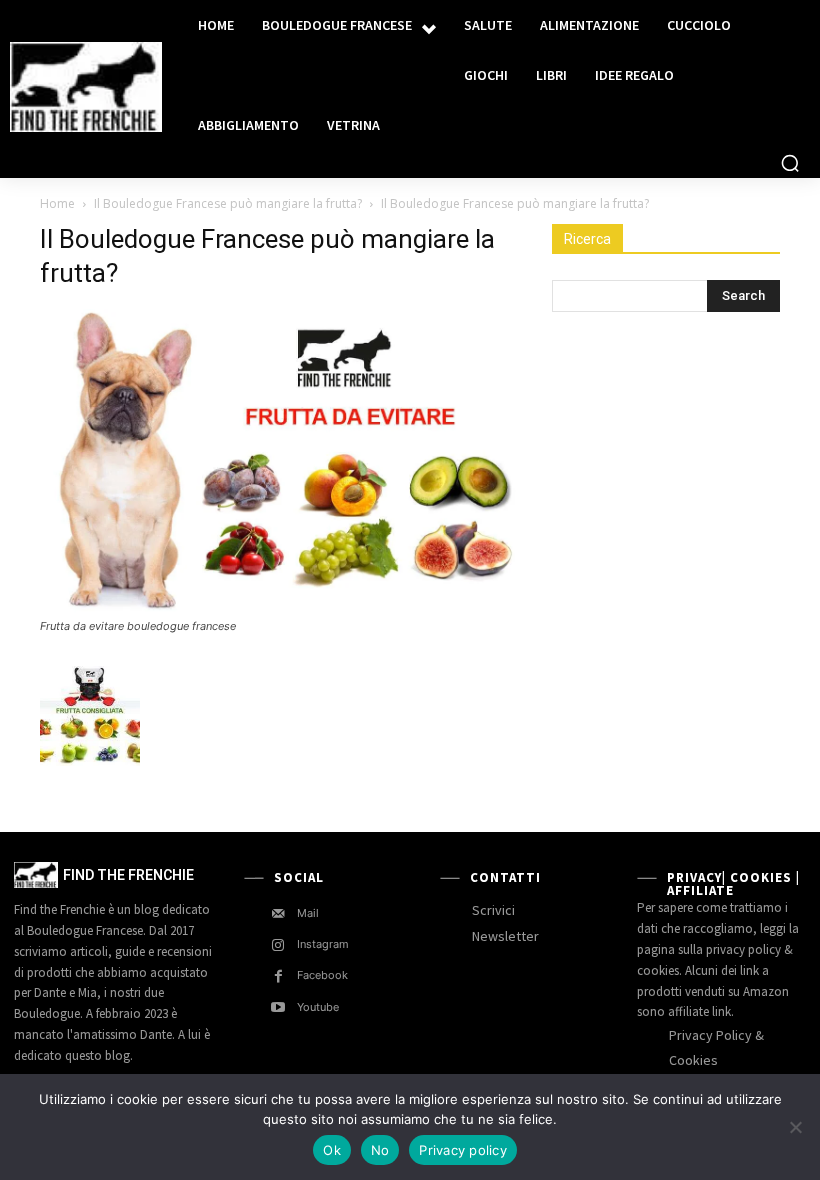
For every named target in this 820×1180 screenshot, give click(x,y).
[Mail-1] (278, 913)
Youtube (318, 1007)
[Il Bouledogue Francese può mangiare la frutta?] (282, 607)
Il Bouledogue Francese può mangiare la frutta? (228, 203)
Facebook (322, 975)
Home (57, 203)
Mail (308, 913)
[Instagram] (278, 945)
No (380, 1150)
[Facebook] (278, 976)
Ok (332, 1150)
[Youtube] (278, 1007)
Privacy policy (463, 1150)
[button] (790, 163)
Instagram (323, 944)
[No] (795, 1127)
